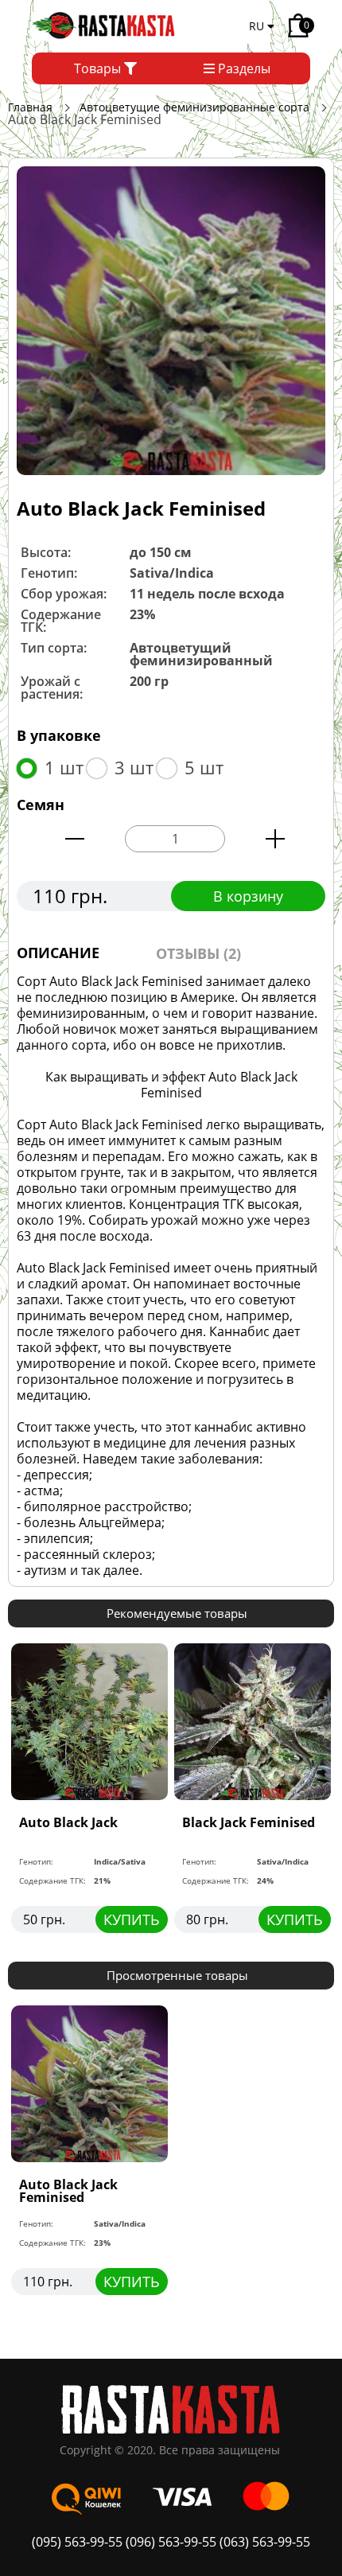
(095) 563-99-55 (79, 2542)
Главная (30, 107)
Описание (58, 953)
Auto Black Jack (68, 1822)
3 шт (134, 767)
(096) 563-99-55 (171, 2542)
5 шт (204, 767)
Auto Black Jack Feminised (68, 2191)
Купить (132, 1919)
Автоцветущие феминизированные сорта (194, 107)
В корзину (248, 896)
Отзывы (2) (198, 953)
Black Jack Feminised (249, 1822)
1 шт (64, 767)
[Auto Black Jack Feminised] (171, 320)
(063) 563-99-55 (265, 2542)
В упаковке (59, 735)
